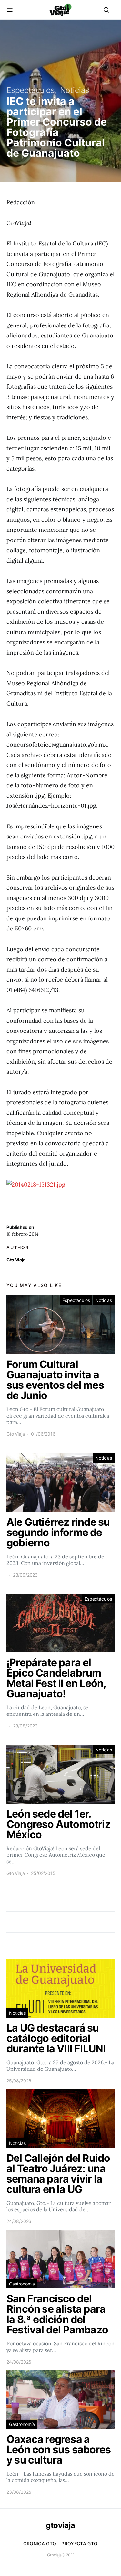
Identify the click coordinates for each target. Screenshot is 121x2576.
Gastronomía (22, 2284)
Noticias (75, 90)
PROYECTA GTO (79, 2543)
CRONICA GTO (40, 2543)
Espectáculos (31, 90)
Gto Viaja (16, 1260)
